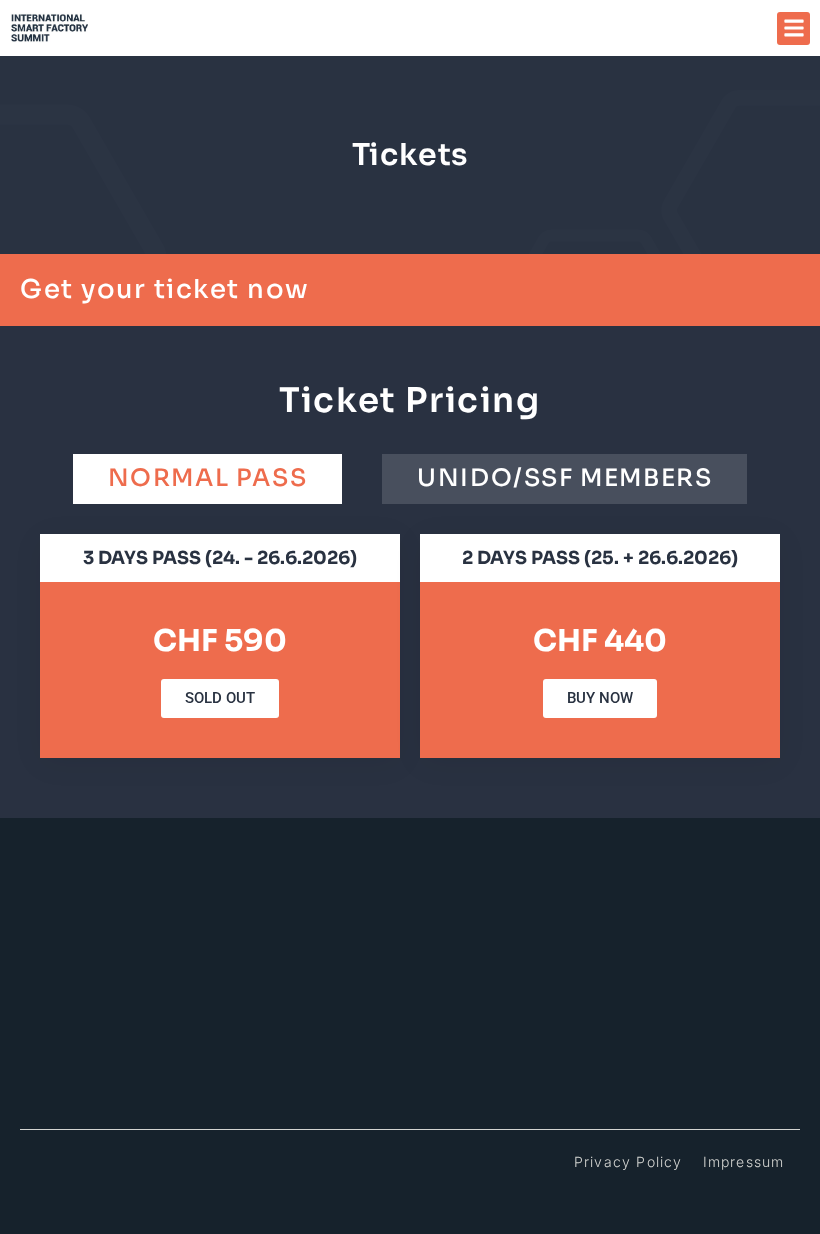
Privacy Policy (628, 1161)
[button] (793, 28)
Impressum (744, 1161)
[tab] (208, 478)
